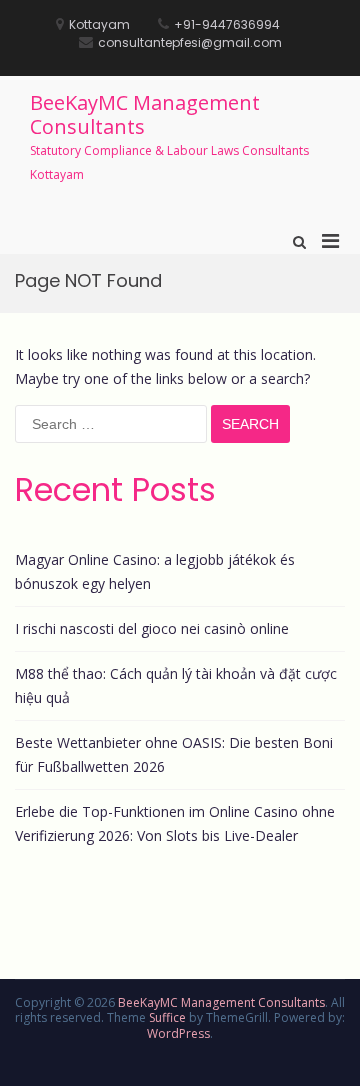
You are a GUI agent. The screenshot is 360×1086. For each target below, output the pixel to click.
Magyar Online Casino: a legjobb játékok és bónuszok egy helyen (155, 571)
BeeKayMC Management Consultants (145, 114)
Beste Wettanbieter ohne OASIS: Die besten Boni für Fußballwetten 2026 (174, 754)
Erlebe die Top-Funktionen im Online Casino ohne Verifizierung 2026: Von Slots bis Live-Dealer (175, 823)
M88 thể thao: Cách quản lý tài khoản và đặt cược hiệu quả (176, 685)
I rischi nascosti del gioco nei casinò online (152, 628)
